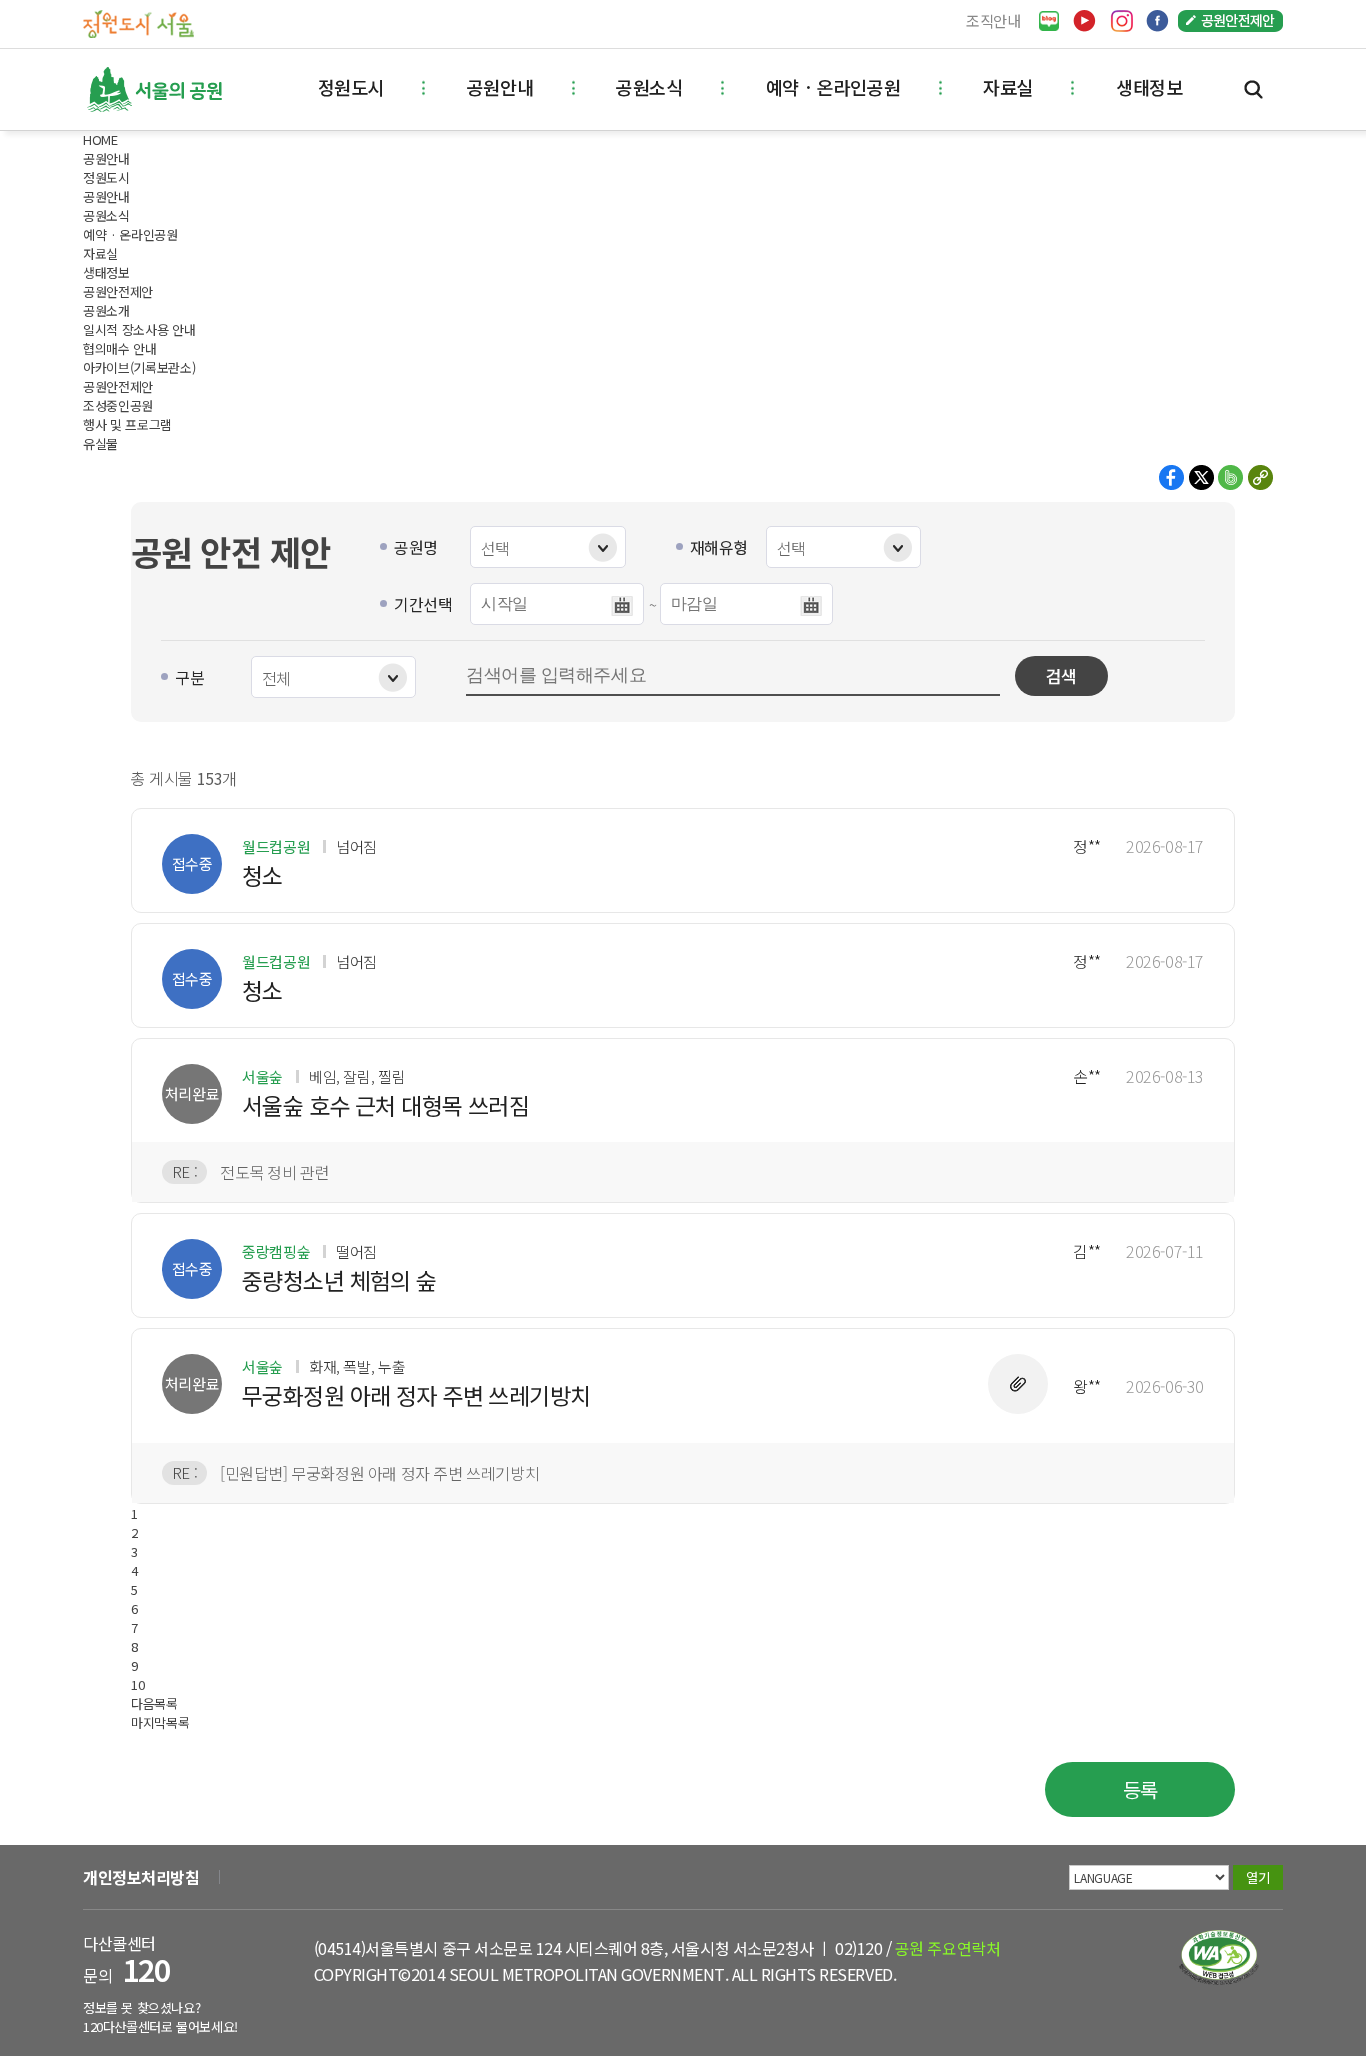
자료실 (1008, 87)
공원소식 (649, 87)
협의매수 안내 (120, 348)
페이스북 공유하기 (1172, 477)
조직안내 (993, 20)
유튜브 (1084, 21)
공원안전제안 (118, 386)
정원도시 (351, 87)
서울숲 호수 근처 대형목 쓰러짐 (385, 1105)
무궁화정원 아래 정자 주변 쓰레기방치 (416, 1395)
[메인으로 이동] (138, 22)
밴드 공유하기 (1230, 477)
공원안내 (500, 87)
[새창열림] (1049, 21)
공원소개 (106, 310)
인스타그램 (1121, 21)
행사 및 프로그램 (127, 424)
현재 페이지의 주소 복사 (1259, 477)
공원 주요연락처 (947, 1948)
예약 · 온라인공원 (833, 87)
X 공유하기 (1201, 477)
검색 (1253, 89)
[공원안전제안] (1230, 21)
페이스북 (1157, 21)
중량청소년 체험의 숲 (339, 1280)
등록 (1140, 1789)
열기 (1257, 1877)
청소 (262, 875)
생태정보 (1149, 87)
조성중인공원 (118, 405)
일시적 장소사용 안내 (139, 329)
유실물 (100, 443)
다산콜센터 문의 (126, 1959)
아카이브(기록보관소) (139, 367)
